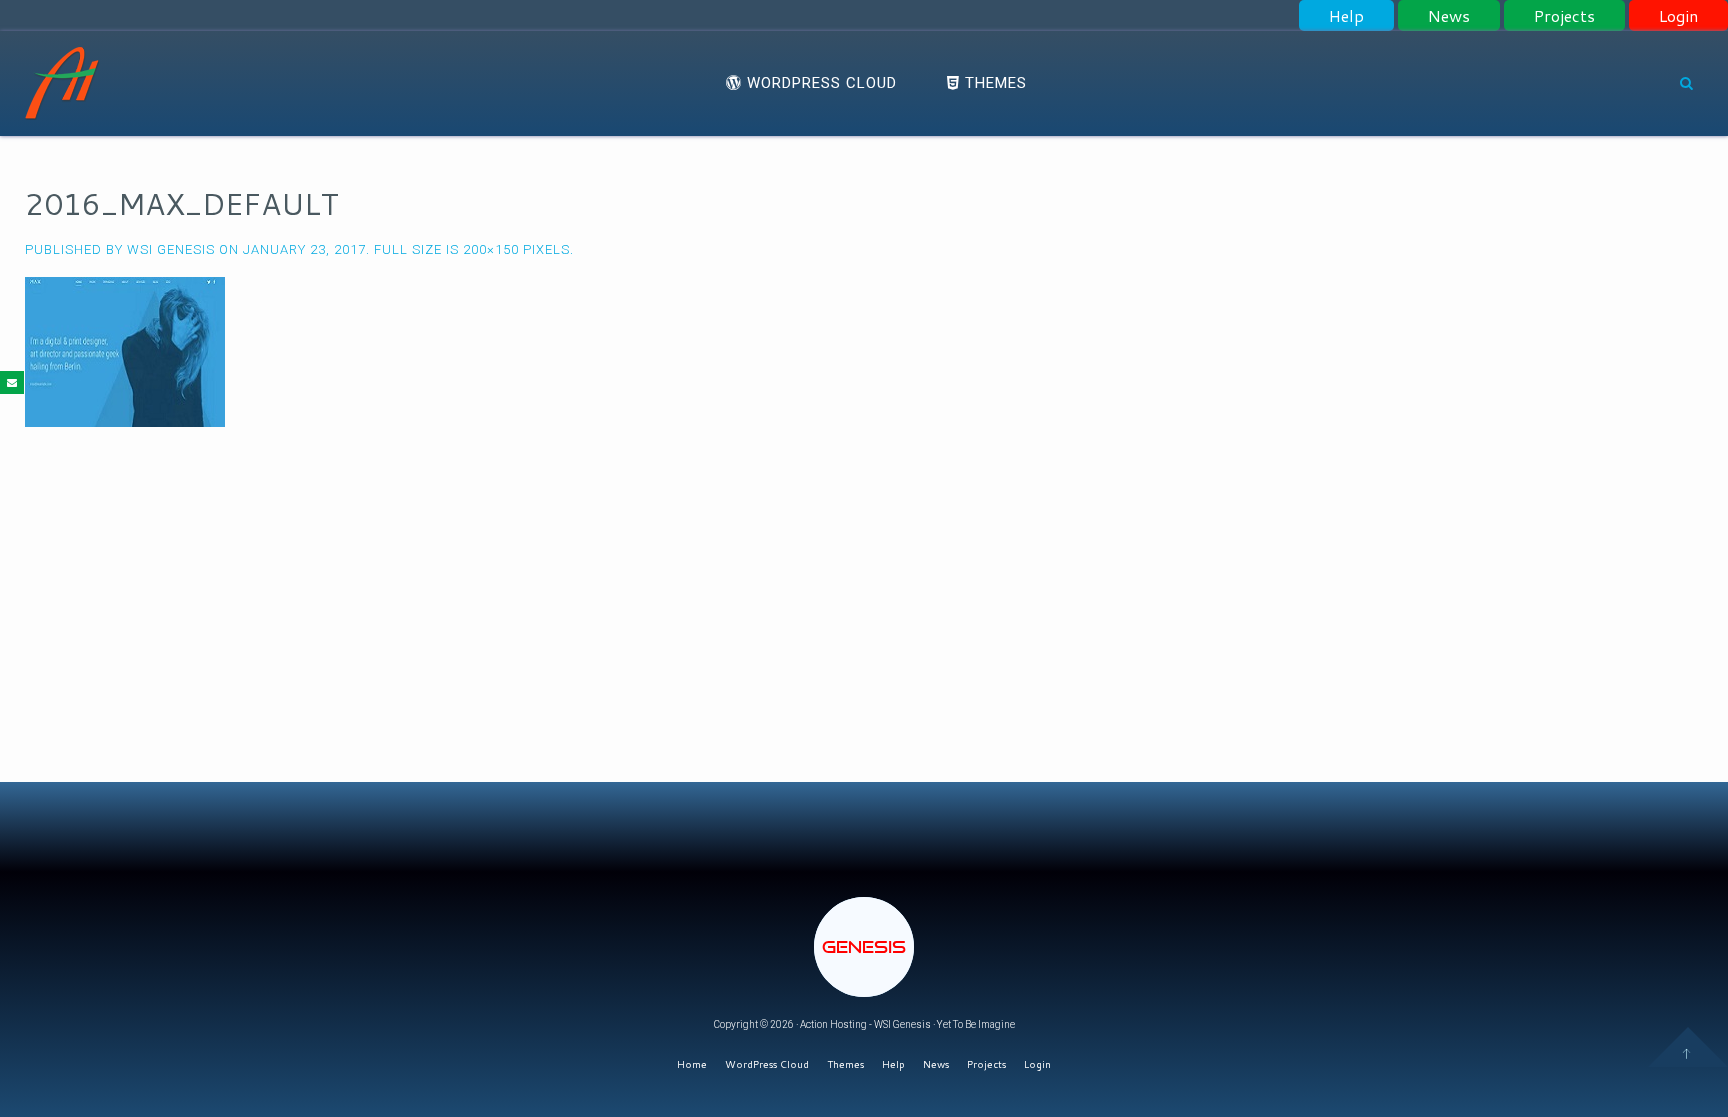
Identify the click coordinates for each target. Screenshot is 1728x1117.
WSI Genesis (171, 249)
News (1449, 15)
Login (1678, 15)
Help (1346, 15)
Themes (993, 83)
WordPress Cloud (819, 83)
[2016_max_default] (125, 351)
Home (692, 1064)
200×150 (491, 249)
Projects (1564, 15)
